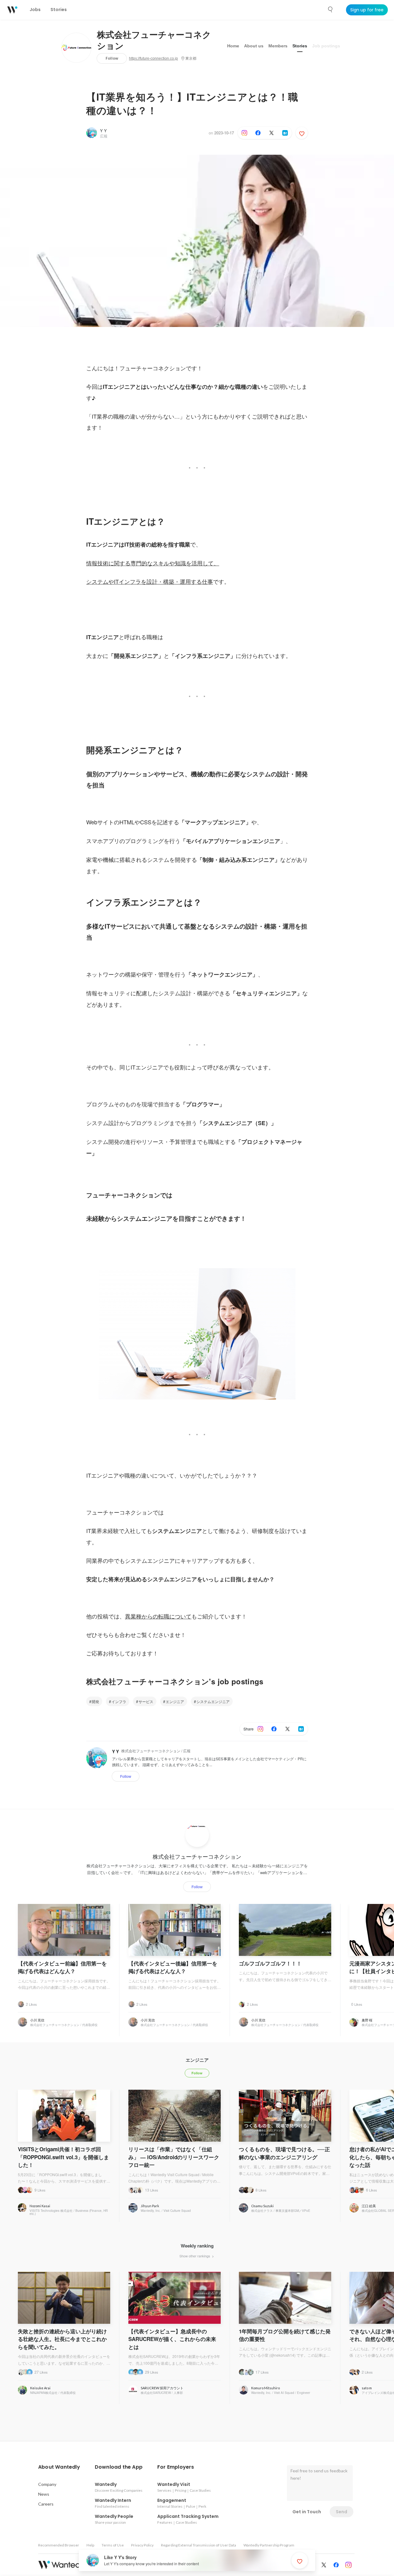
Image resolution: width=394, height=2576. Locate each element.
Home (233, 46)
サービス (146, 1701)
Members (278, 46)
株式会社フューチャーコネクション (154, 41)
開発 (95, 1701)
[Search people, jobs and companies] (331, 10)
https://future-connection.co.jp (153, 58)
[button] (59, 2467)
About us (254, 46)
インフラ (119, 1701)
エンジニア (175, 1701)
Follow (112, 58)
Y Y (103, 131)
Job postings (326, 46)
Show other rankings (195, 2256)
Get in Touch (307, 2512)
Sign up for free (367, 10)
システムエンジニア (213, 1701)
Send (342, 2512)
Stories (300, 46)
